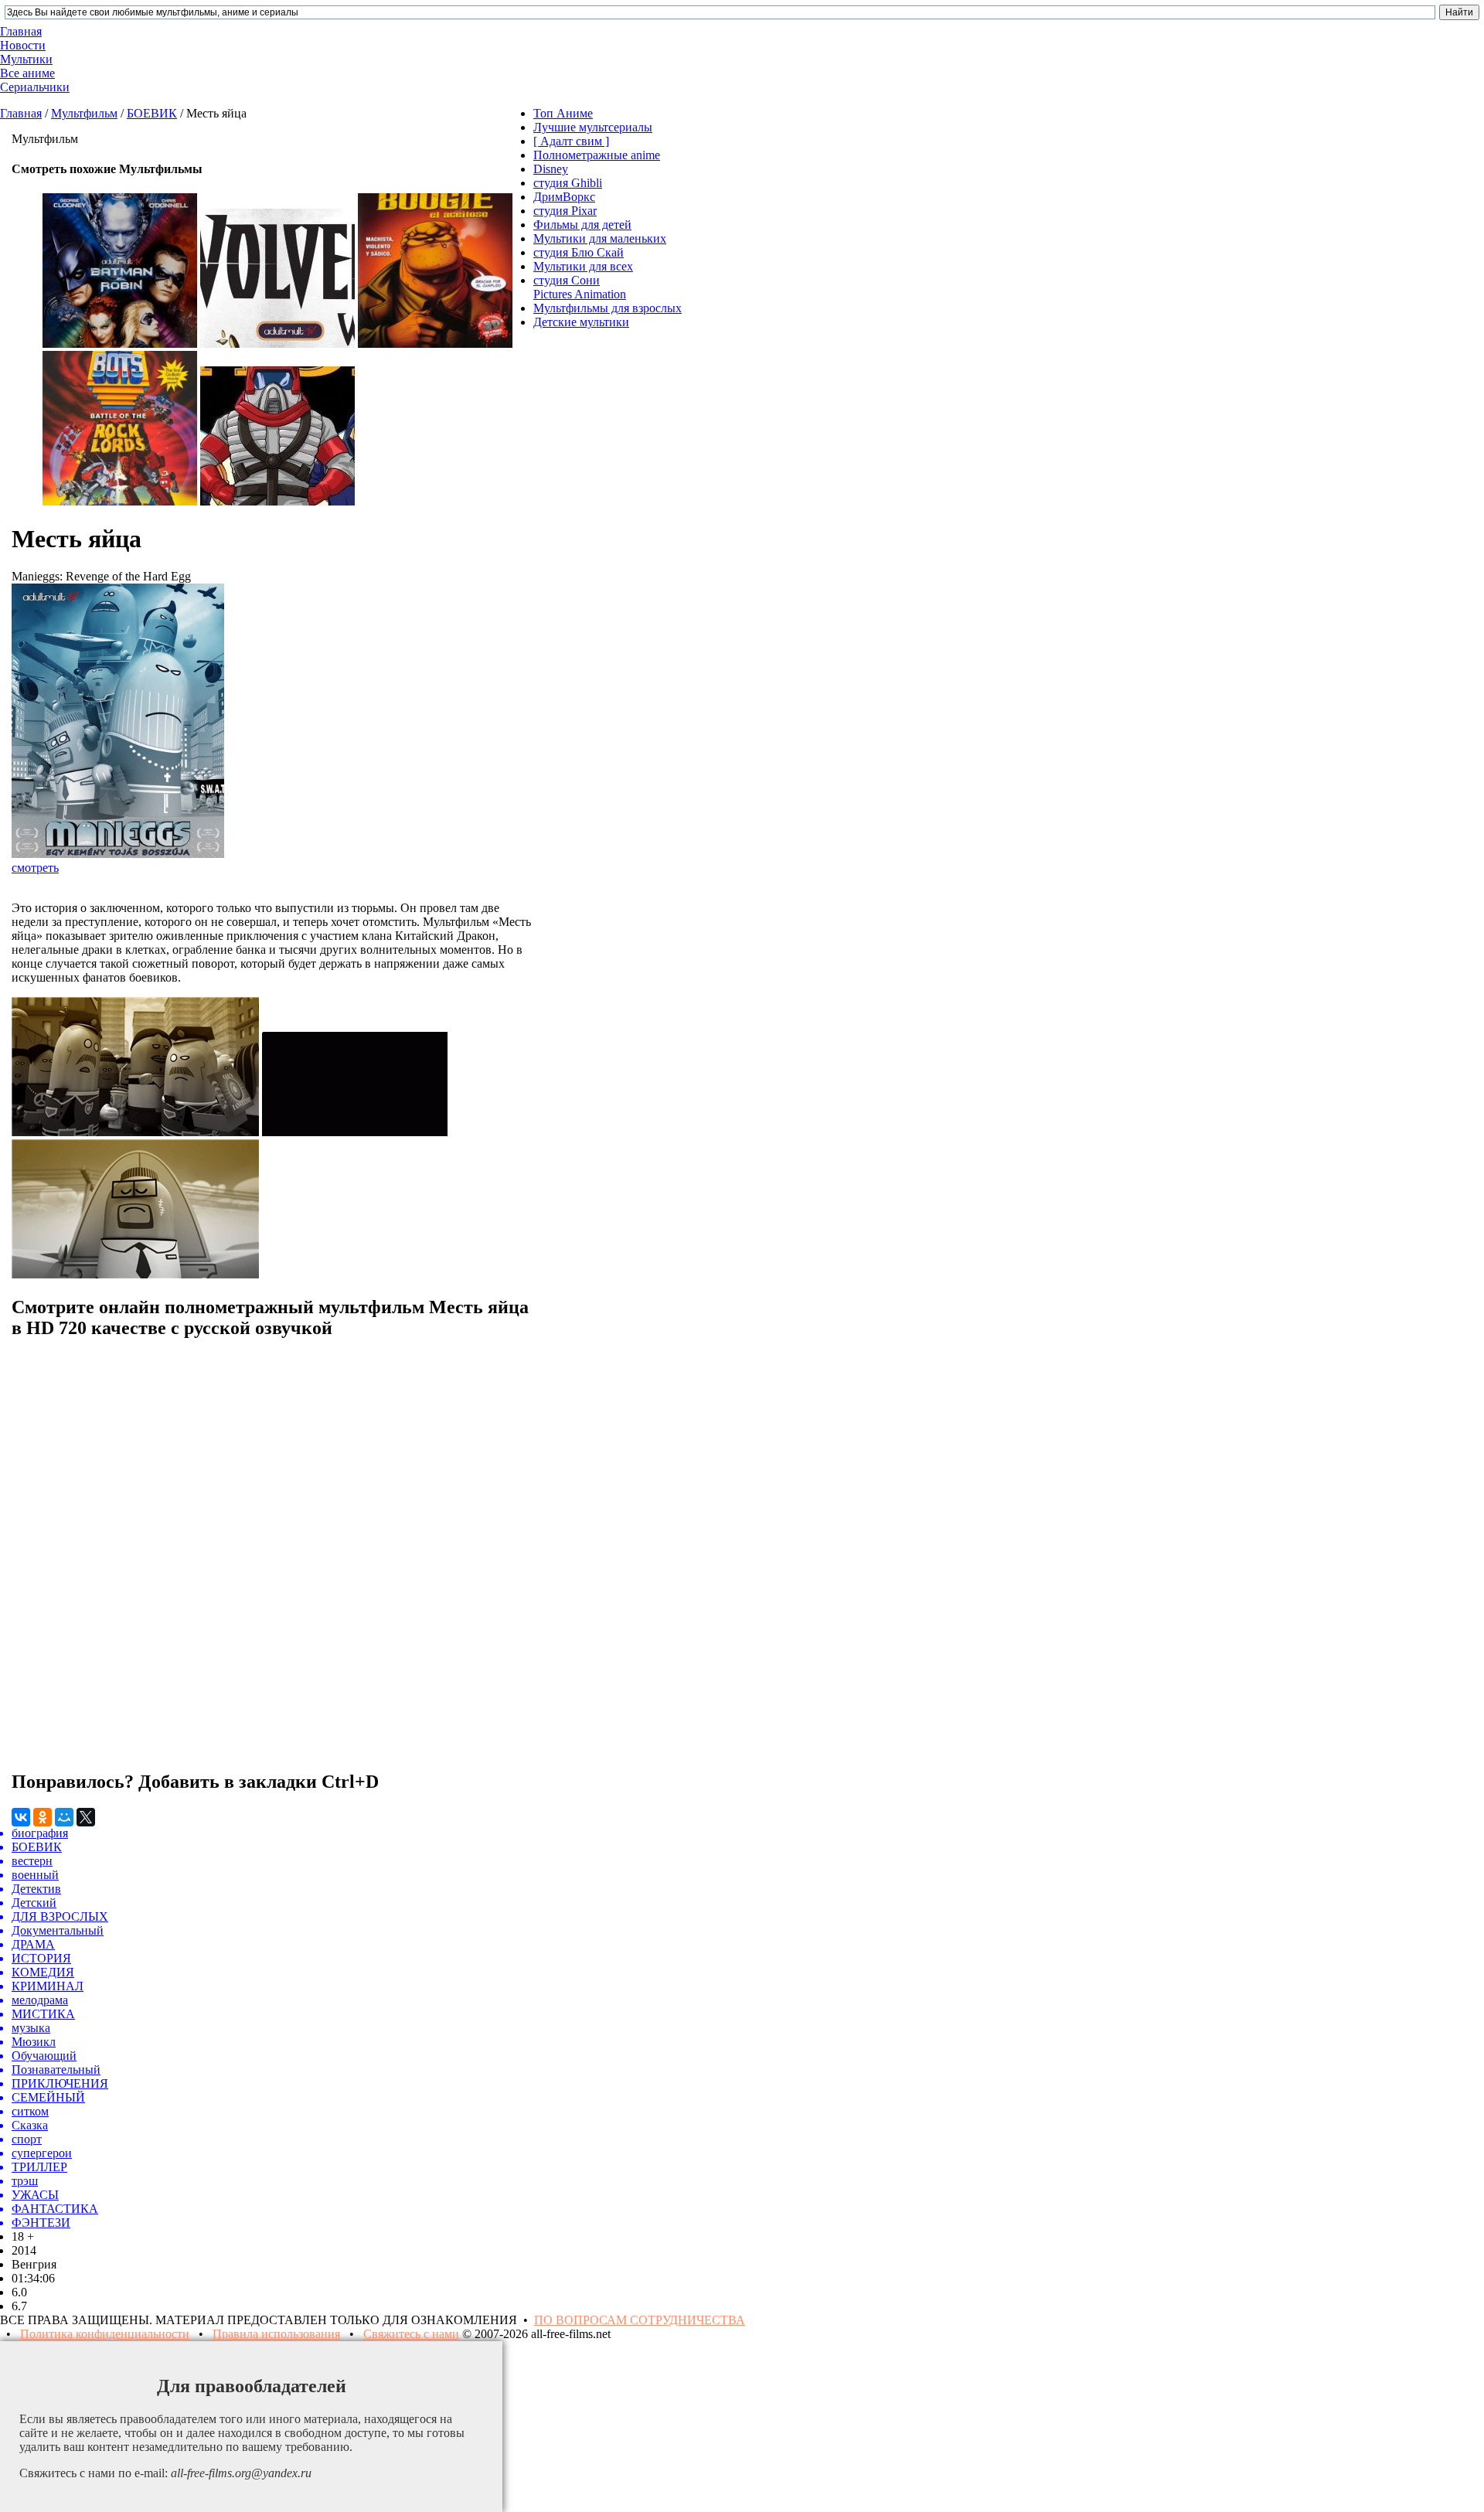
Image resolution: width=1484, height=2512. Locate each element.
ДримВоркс (564, 197)
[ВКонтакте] (21, 1817)
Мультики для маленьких (600, 238)
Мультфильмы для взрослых (608, 308)
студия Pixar (565, 211)
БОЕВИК (152, 113)
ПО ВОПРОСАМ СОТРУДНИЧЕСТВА (640, 2320)
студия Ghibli (568, 183)
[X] (86, 1817)
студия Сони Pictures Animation (580, 287)
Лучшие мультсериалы (593, 127)
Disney (551, 169)
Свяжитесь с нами (411, 2334)
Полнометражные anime (597, 155)
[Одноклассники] (43, 1817)
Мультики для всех (583, 266)
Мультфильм (84, 113)
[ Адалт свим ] (571, 141)
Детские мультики (581, 322)
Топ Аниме (563, 113)
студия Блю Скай (579, 252)
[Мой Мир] (64, 1817)
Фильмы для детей (582, 225)
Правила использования (276, 2334)
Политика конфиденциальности (105, 2334)
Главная (21, 113)
